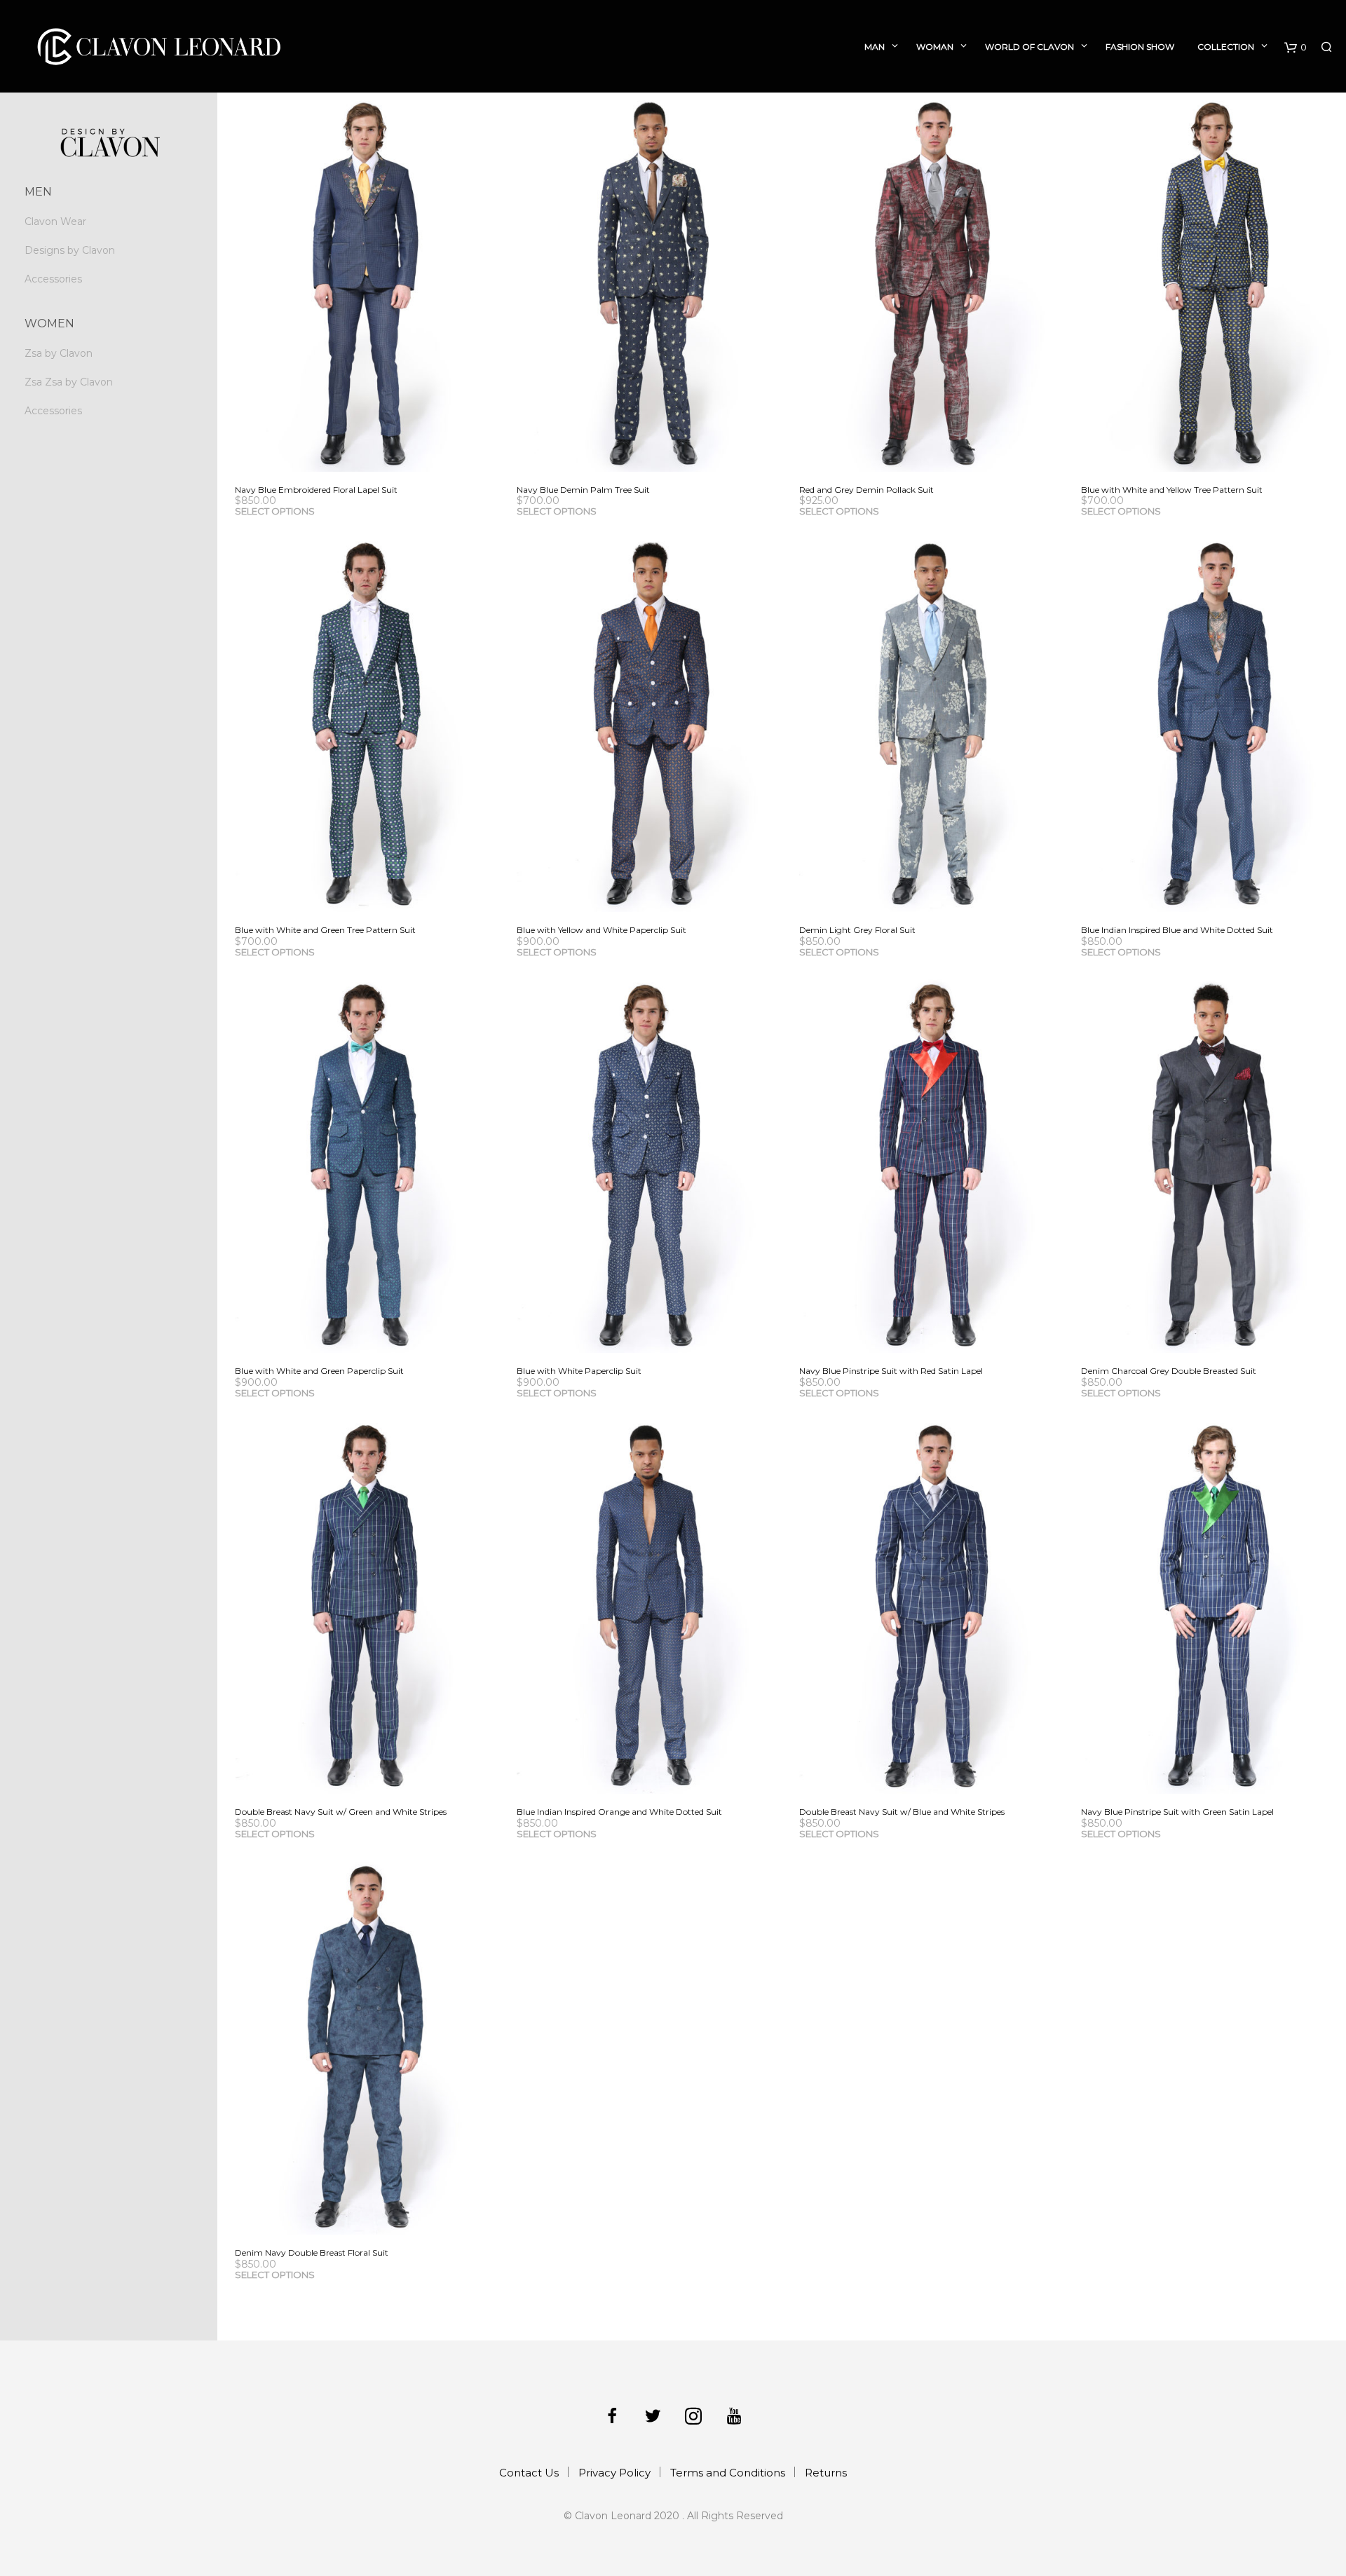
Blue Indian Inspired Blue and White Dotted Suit (1177, 930)
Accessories (53, 279)
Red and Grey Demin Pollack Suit (866, 490)
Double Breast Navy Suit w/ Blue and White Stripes (902, 1812)
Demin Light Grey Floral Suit (857, 930)
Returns (826, 2473)
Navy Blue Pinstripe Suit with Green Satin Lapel (1177, 1812)
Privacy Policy (614, 2473)
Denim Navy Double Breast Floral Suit (312, 2253)
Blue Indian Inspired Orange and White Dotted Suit (619, 1812)
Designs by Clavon (70, 250)
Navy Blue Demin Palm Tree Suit (583, 490)
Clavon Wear (55, 222)
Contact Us (529, 2473)
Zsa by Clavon (59, 353)
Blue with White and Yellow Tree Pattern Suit (1172, 490)
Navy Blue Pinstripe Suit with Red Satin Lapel (891, 1371)
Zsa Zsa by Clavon (69, 382)
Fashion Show (1140, 47)
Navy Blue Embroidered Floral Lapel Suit (316, 490)
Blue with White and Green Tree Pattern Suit (325, 930)
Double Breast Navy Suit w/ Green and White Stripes (341, 1812)
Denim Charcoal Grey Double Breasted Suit (1169, 1371)
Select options (275, 511)
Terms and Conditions (728, 2473)
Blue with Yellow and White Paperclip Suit (601, 930)
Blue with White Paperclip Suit (579, 1371)
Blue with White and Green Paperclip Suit (319, 1371)
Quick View (378, 458)
